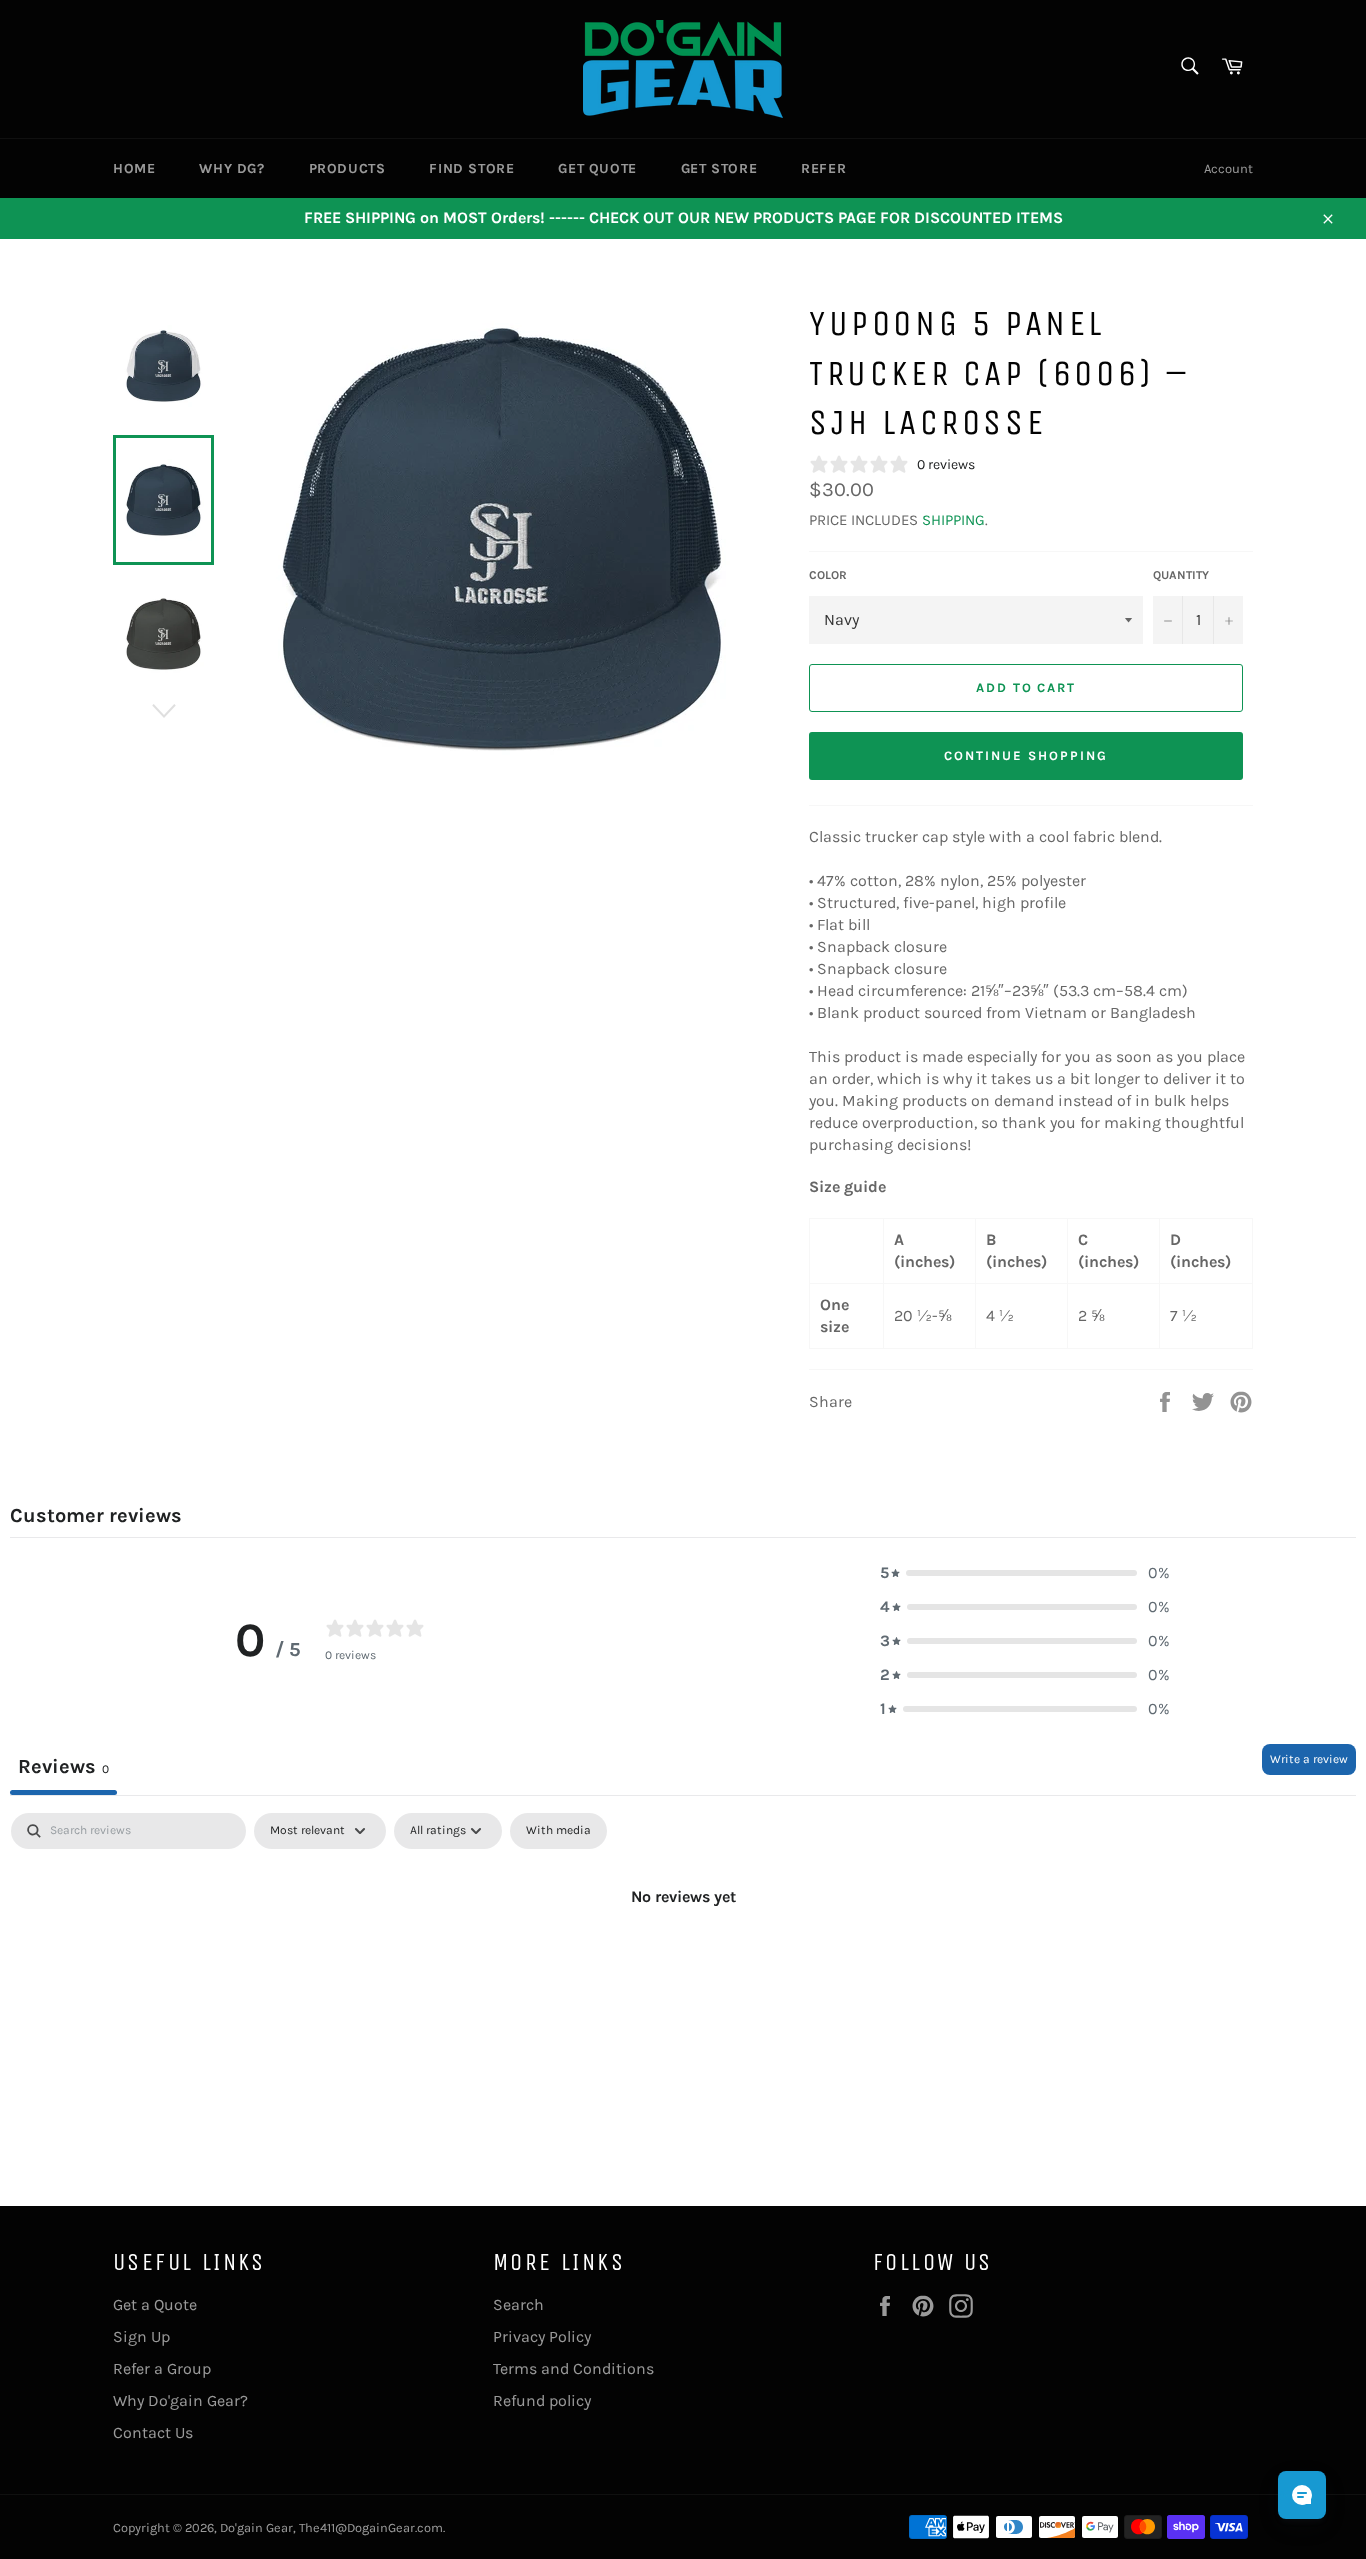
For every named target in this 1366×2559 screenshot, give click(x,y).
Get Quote (597, 168)
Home (134, 168)
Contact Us (153, 2432)
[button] (1025, 1573)
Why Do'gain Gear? (180, 2400)
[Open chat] (1302, 2495)
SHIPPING (953, 520)
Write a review (1309, 1759)
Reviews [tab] (63, 1766)
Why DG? (231, 168)
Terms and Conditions (573, 2368)
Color (828, 575)
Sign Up (141, 2336)
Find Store (471, 168)
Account (1228, 168)
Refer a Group (162, 2368)
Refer (823, 168)
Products (347, 168)
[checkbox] (558, 1831)
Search (518, 2304)
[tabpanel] (683, 1964)
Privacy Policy (542, 2336)
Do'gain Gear (256, 2527)
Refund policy (542, 2400)
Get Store (719, 168)
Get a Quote (155, 2304)
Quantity (1181, 575)
